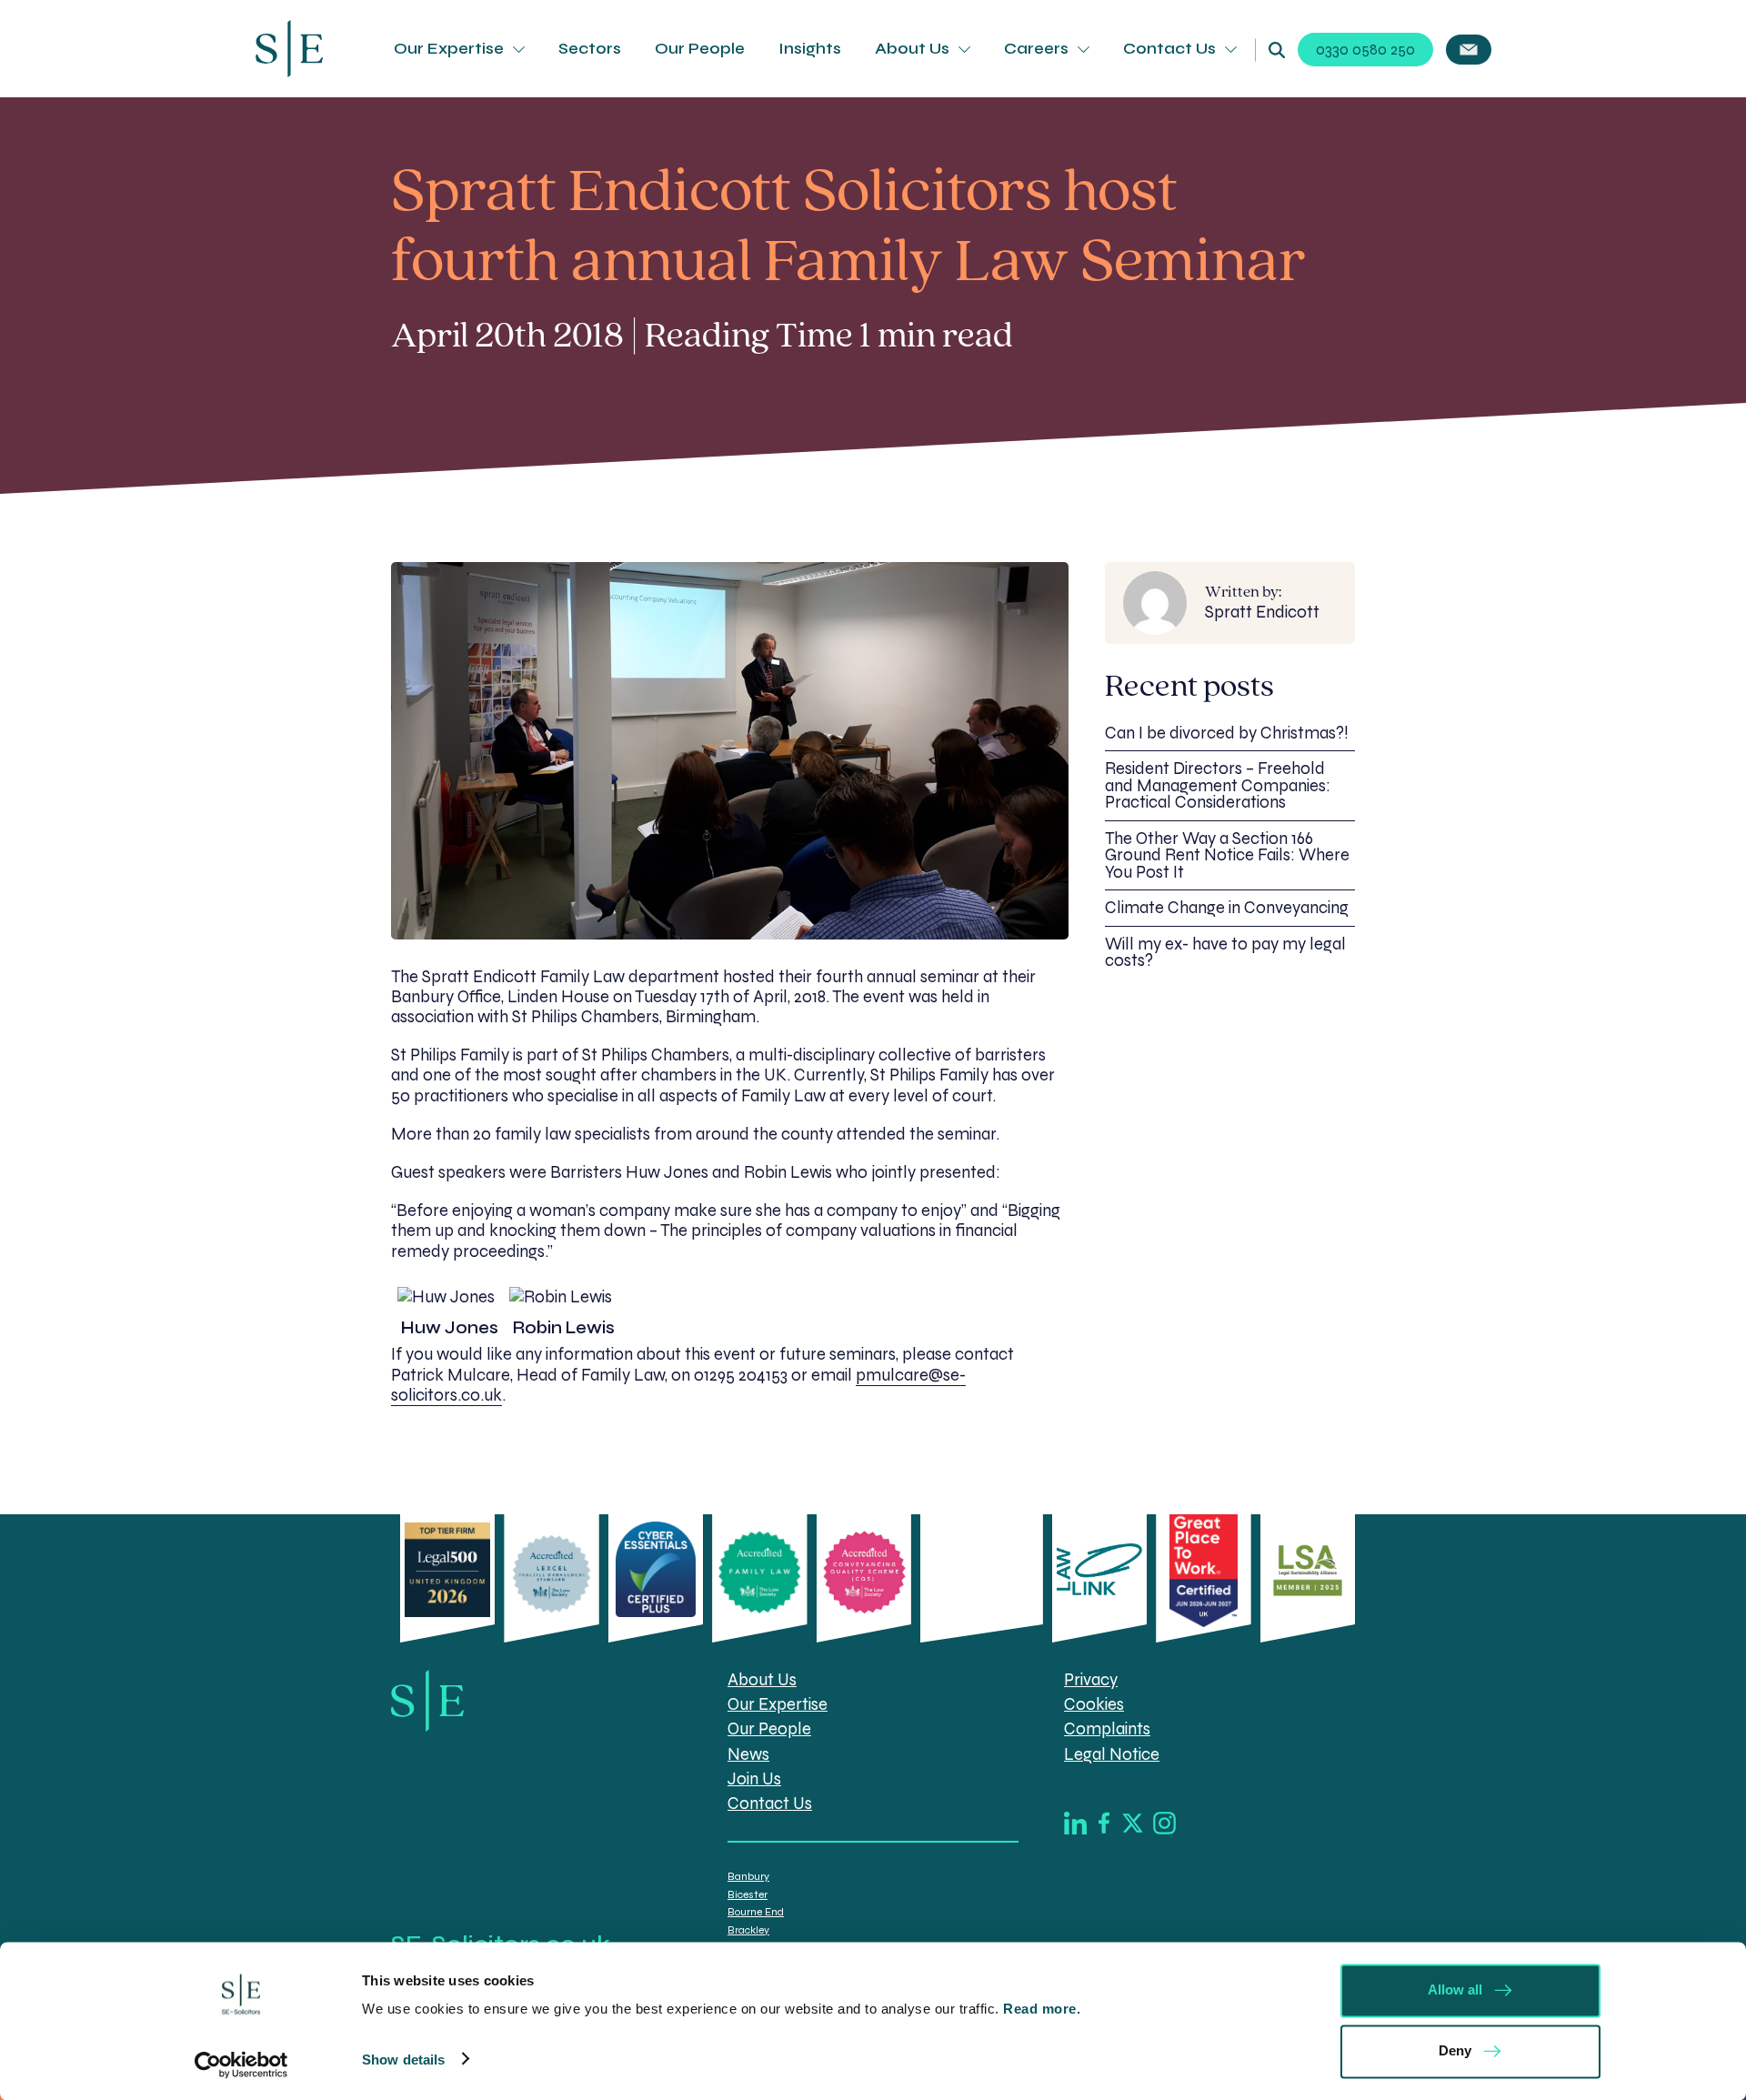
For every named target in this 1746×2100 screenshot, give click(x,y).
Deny (1455, 2050)
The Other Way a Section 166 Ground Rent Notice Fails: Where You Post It (1227, 855)
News (748, 1754)
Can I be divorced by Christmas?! (1227, 733)
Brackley (748, 1930)
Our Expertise (449, 49)
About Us (912, 49)
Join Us (754, 1779)
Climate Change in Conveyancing (1227, 908)
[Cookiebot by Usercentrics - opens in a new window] (241, 2065)
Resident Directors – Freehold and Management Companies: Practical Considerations (1218, 785)
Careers (1036, 49)
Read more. (1044, 2009)
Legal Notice (1112, 1754)
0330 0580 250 (1365, 50)
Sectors (590, 49)
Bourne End (756, 1912)
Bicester (748, 1894)
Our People (700, 49)
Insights (810, 49)
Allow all (1455, 1989)
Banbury (748, 1876)
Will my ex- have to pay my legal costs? (1225, 953)
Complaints (1107, 1729)
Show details (403, 2059)
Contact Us (1169, 49)
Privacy (1091, 1680)
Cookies (1094, 1704)
